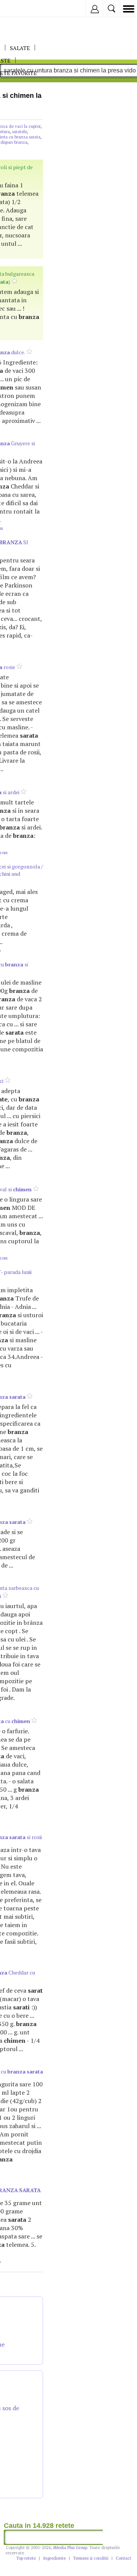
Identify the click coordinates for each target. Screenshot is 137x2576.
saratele (20, 132)
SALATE (20, 48)
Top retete (26, 2558)
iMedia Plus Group (70, 2548)
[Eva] (24, 9)
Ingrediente (54, 2558)
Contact (123, 2558)
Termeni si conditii (91, 2558)
